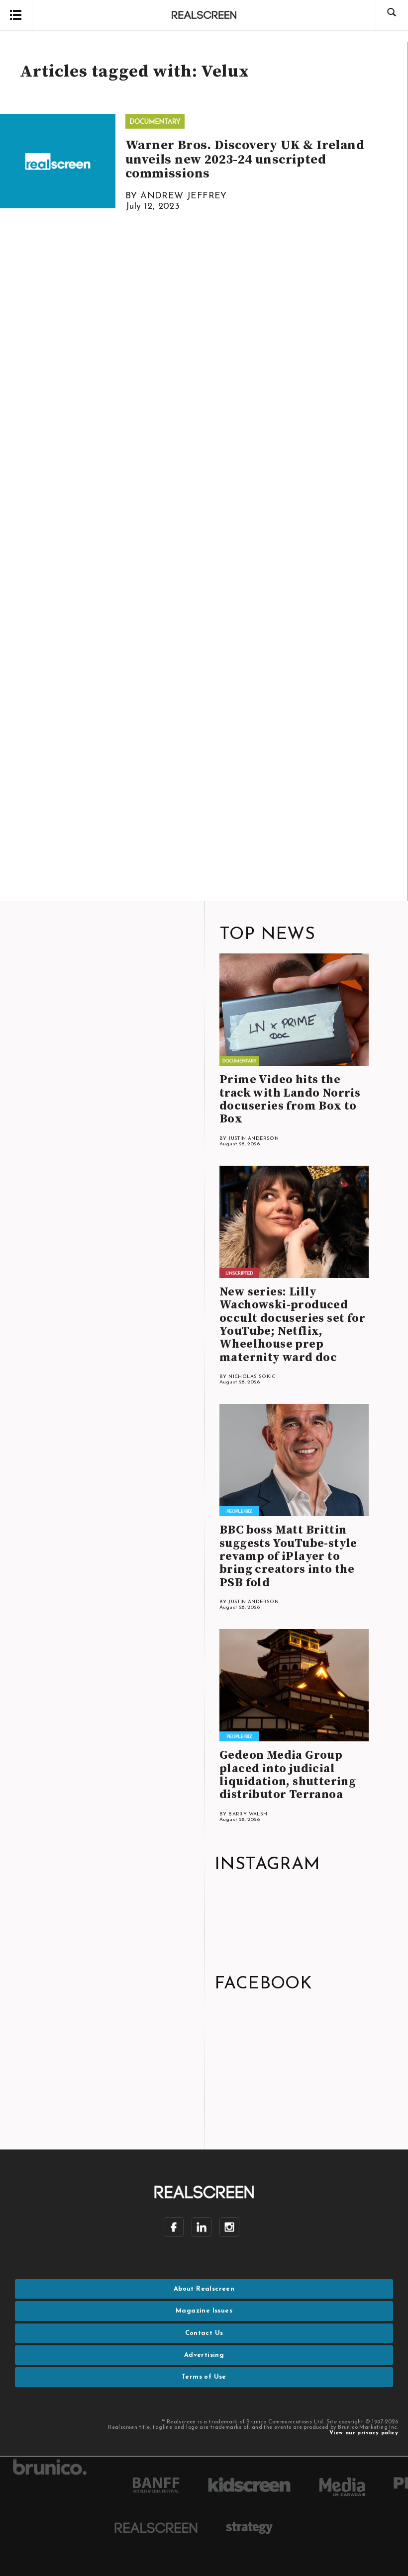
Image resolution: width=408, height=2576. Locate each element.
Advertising (204, 2355)
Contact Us (204, 2333)
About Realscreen (204, 2289)
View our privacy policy (364, 2433)
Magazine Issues (204, 2311)
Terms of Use (204, 2377)
